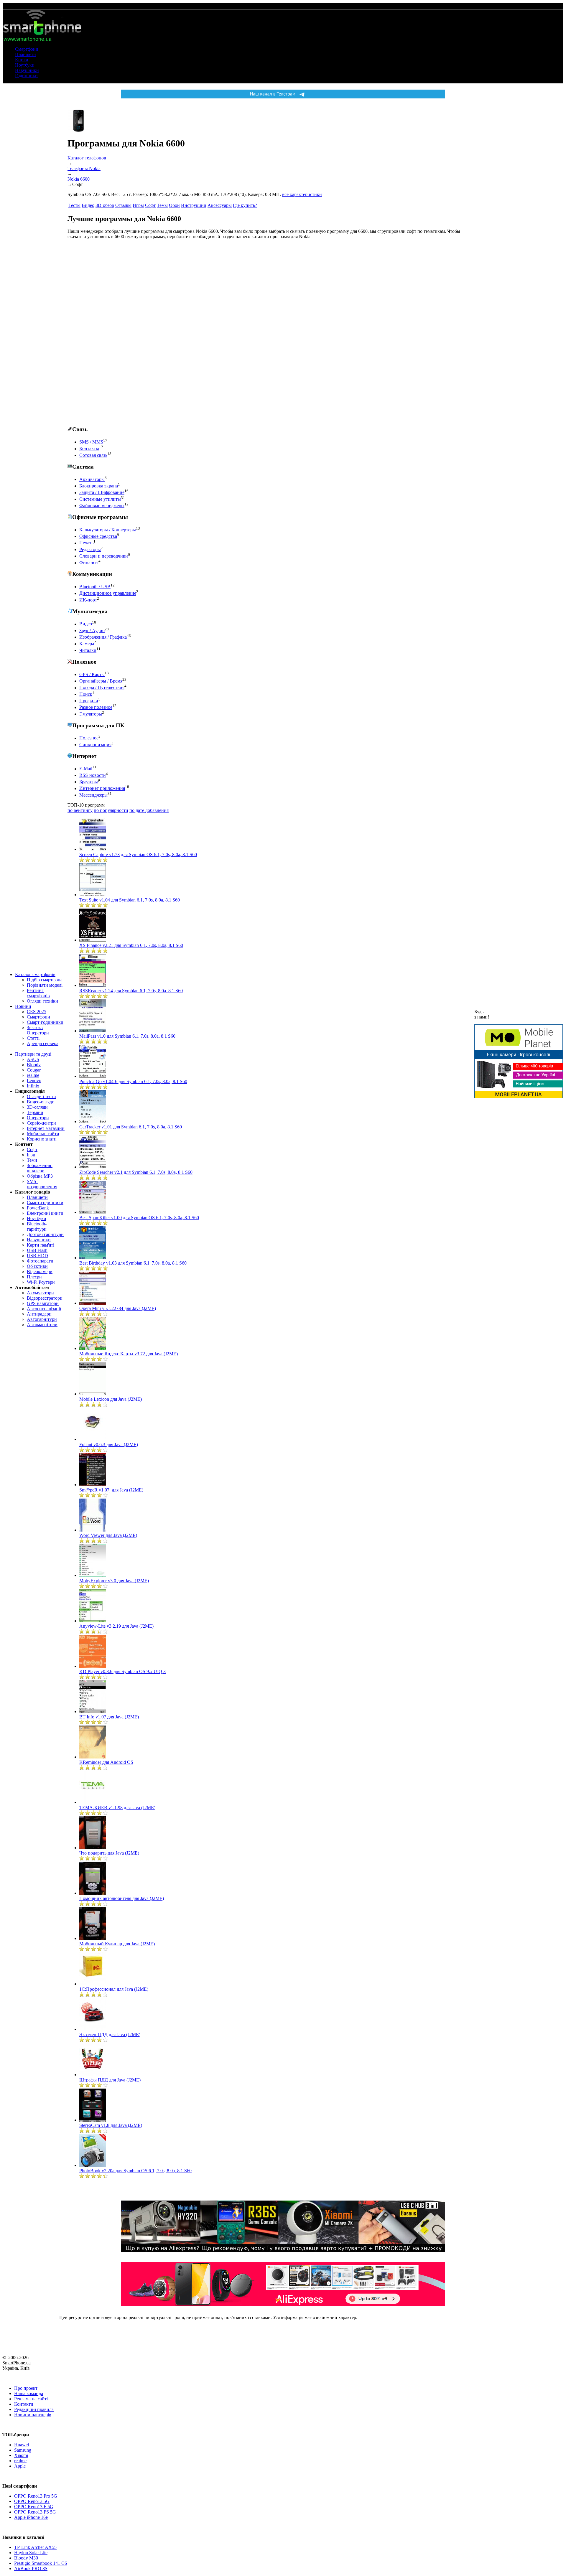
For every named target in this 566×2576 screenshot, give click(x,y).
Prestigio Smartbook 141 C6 (41, 2563)
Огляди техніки (42, 1001)
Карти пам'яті (41, 1245)
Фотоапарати (40, 1261)
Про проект (26, 2388)
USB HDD (37, 1256)
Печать (86, 543)
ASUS (33, 1059)
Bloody (34, 1065)
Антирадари (39, 1314)
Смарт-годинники (45, 1022)
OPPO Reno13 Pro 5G (36, 2496)
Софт (32, 1149)
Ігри (31, 1155)
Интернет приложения (102, 788)
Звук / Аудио (92, 631)
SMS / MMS (91, 442)
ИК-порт (88, 600)
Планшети (25, 54)
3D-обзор (105, 205)
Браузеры (89, 782)
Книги (22, 60)
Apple (20, 2466)
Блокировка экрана (99, 486)
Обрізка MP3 (40, 1176)
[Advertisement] (112, 332)
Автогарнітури (42, 1319)
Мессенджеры (93, 795)
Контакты (89, 449)
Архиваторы (92, 479)
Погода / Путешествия (102, 688)
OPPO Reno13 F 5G (34, 2507)
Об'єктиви (37, 1266)
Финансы (89, 563)
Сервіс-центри (41, 1123)
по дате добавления (149, 810)
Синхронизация (95, 745)
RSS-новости (93, 775)
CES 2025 (37, 1012)
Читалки (88, 650)
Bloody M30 (26, 2558)
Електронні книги (45, 1213)
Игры (138, 205)
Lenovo (34, 1081)
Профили (89, 701)
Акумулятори (40, 1293)
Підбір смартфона (45, 980)
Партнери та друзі (33, 1054)
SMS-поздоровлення (42, 1184)
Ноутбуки (25, 65)
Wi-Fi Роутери (41, 1282)
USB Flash (37, 1250)
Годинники (26, 76)
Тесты (74, 205)
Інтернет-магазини (46, 1128)
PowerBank (38, 1208)
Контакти (24, 2404)
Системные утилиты (100, 499)
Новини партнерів (33, 2415)
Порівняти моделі (45, 985)
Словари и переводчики (104, 556)
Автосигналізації (44, 1309)
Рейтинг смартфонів (38, 993)
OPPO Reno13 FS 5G (35, 2512)
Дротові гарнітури (45, 1234)
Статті (33, 1038)
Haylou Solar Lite (31, 2553)
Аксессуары (220, 205)
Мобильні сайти (43, 1134)
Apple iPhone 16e (31, 2517)
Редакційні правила (34, 2409)
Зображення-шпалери (40, 1168)
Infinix (33, 1086)
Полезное (89, 738)
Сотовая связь (93, 455)
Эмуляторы (91, 714)
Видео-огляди (41, 1102)
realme (33, 1075)
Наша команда (29, 2393)
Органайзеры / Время (101, 681)
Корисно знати (42, 1139)
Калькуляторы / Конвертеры (108, 530)
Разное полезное (96, 707)
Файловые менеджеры (102, 506)
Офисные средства (98, 536)
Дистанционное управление (108, 593)
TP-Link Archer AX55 (35, 2547)
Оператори (38, 1118)
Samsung (23, 2450)
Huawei (22, 2445)
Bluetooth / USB (95, 587)
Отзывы (123, 205)
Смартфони (27, 49)
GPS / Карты (92, 674)
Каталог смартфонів (35, 974)
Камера (87, 644)
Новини (23, 1006)
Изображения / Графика (103, 637)
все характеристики (302, 194)
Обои (174, 205)
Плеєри (34, 1277)
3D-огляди (37, 1107)
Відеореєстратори (45, 1298)
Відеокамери (40, 1271)
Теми (32, 1160)
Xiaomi (21, 2455)
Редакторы (90, 549)
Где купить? (245, 205)
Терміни (35, 1112)
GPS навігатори (43, 1303)
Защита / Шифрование (102, 493)
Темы (162, 205)
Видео (88, 205)
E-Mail (86, 769)
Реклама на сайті (31, 2399)
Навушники (27, 70)
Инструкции (194, 205)
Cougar (34, 1070)
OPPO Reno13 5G (32, 2501)
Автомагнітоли (42, 1325)
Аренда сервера (43, 1043)
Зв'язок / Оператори (38, 1030)
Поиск (86, 694)
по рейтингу (80, 810)
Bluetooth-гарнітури (37, 1226)
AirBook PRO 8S (31, 2568)
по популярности (111, 810)
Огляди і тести (41, 1096)
